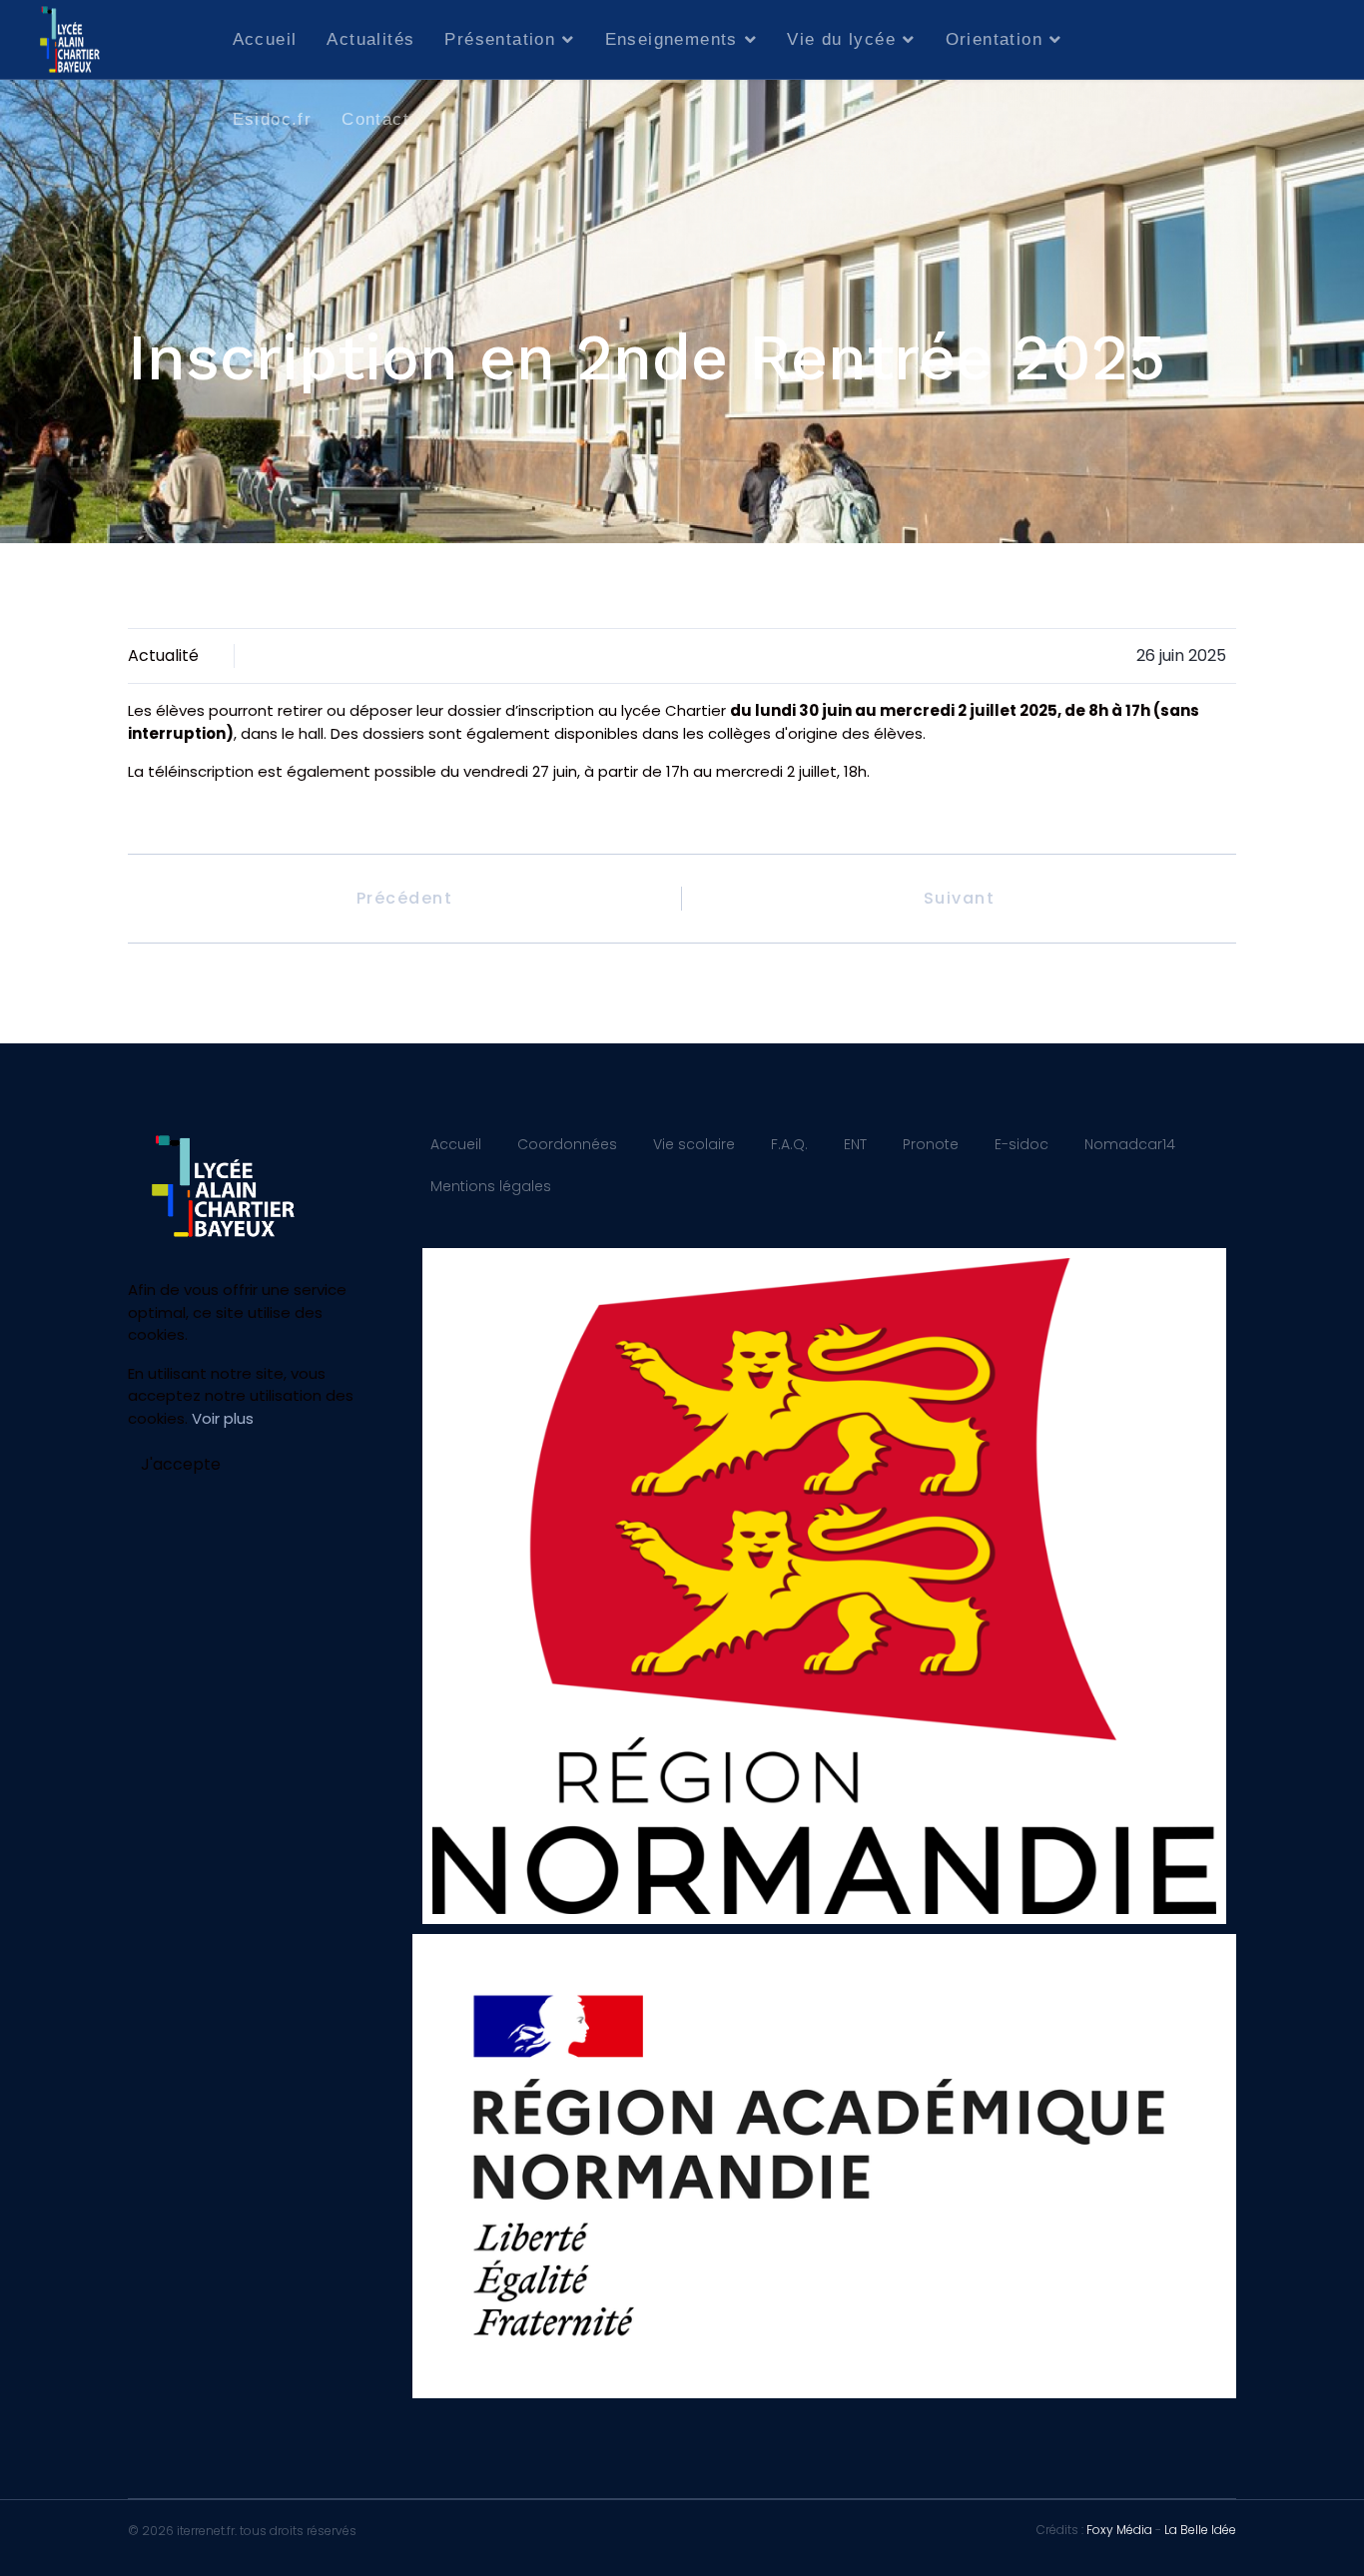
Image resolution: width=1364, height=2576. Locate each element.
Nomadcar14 (1130, 1144)
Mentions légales (491, 1186)
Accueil (265, 39)
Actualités (370, 39)
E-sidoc (1022, 1144)
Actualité (163, 655)
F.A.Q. (789, 1144)
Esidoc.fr (273, 119)
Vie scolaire (694, 1144)
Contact (375, 119)
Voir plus (223, 1418)
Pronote (931, 1144)
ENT (855, 1144)
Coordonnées (567, 1144)
